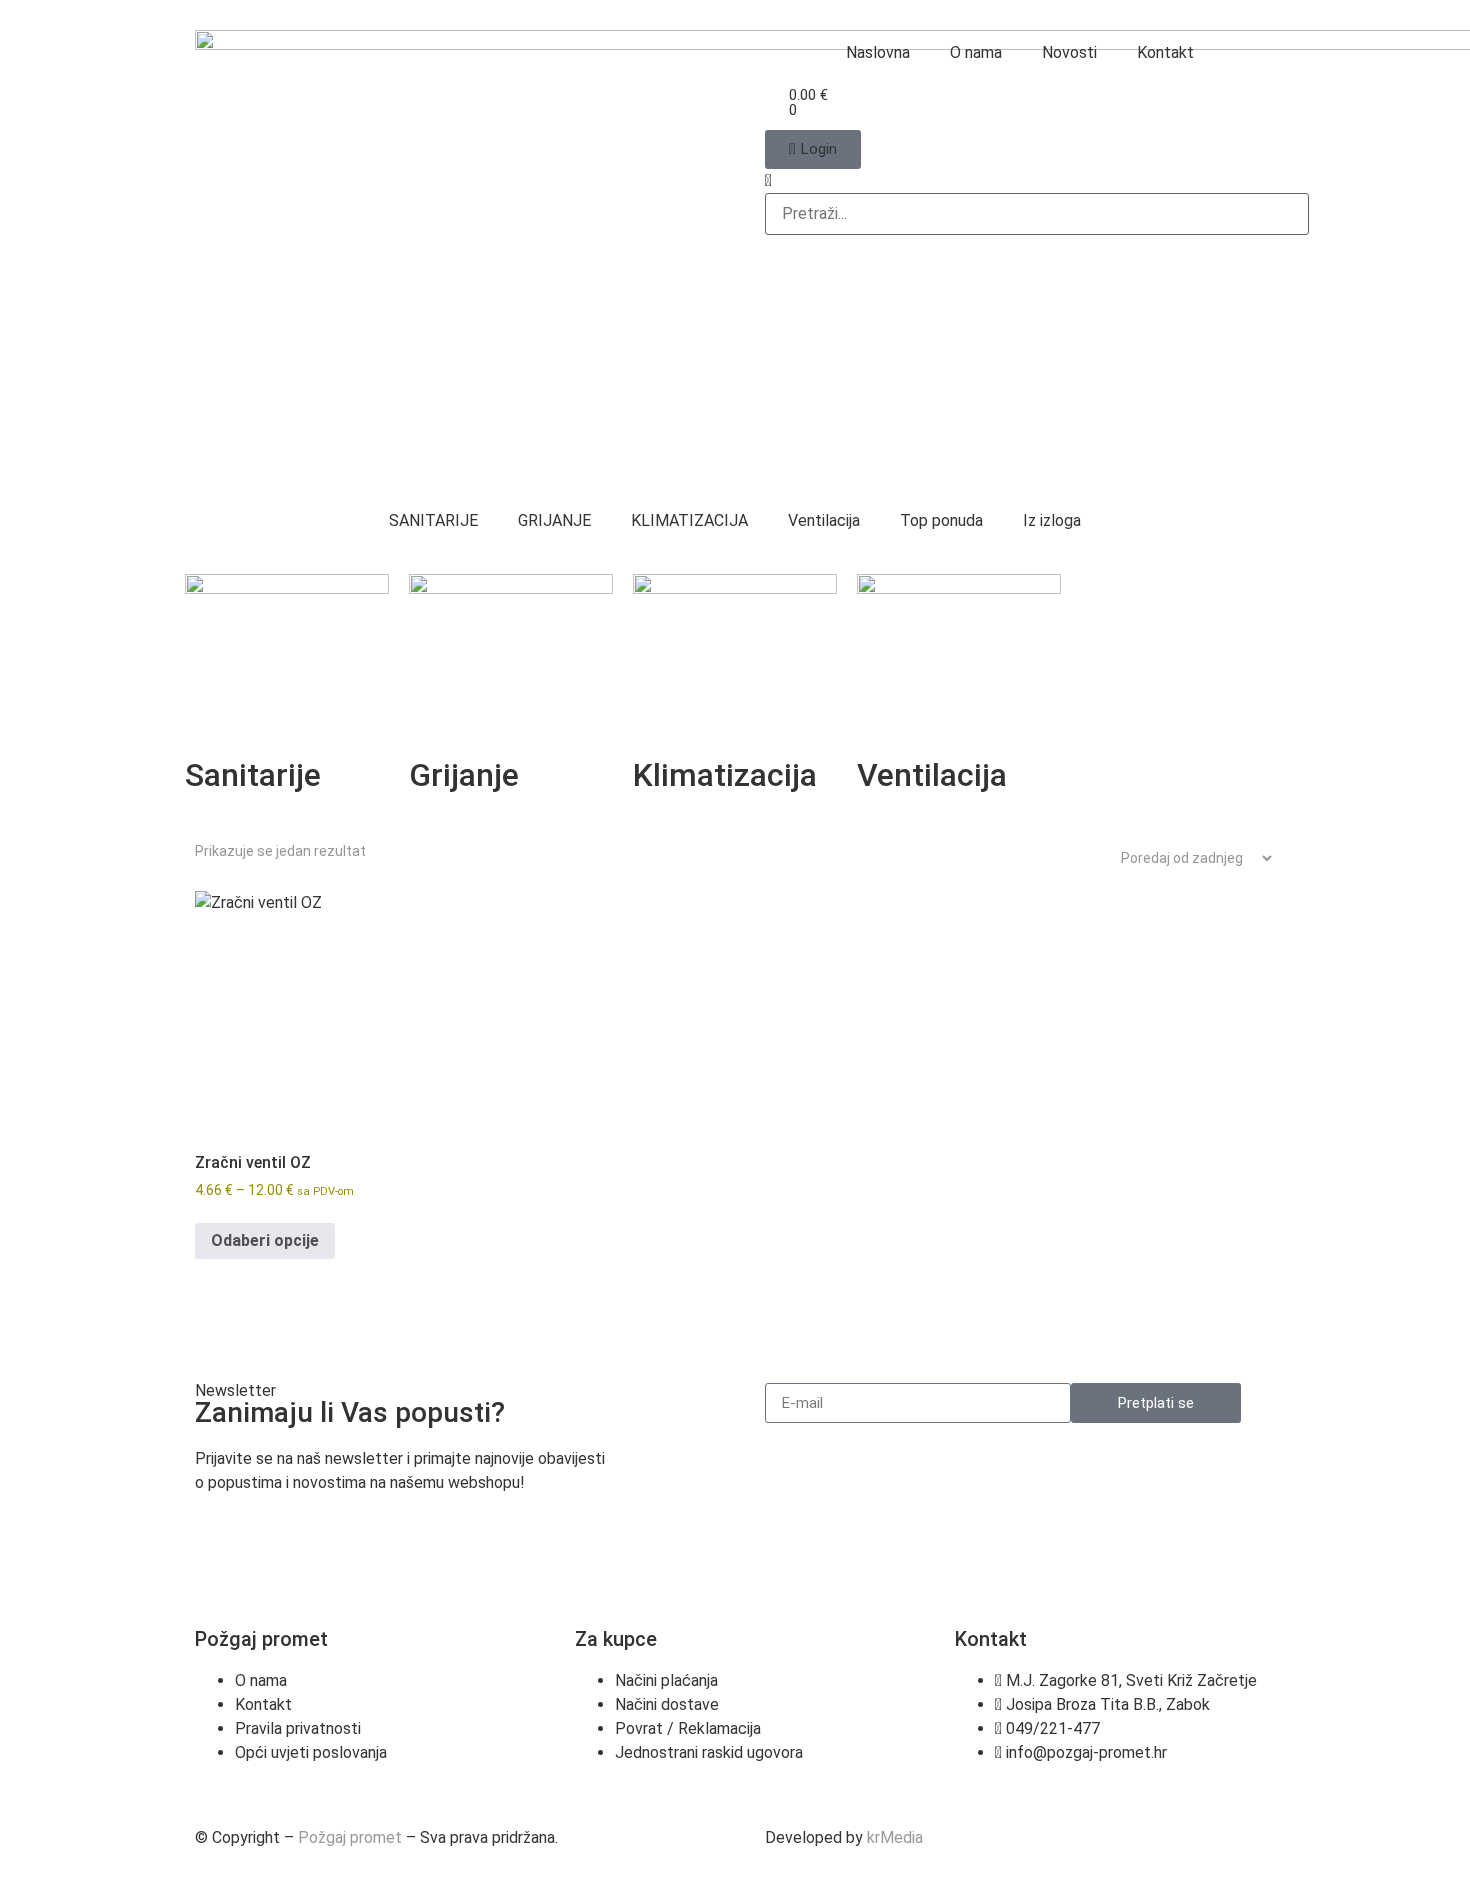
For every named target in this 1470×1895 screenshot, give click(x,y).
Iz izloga (1052, 520)
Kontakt (1165, 52)
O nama (976, 52)
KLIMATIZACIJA (689, 520)
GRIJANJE (554, 520)
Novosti (1069, 52)
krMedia (895, 1837)
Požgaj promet (350, 1837)
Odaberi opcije (265, 1240)
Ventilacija (824, 520)
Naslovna (878, 52)
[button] (1020, 181)
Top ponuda (941, 520)
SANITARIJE (433, 520)
